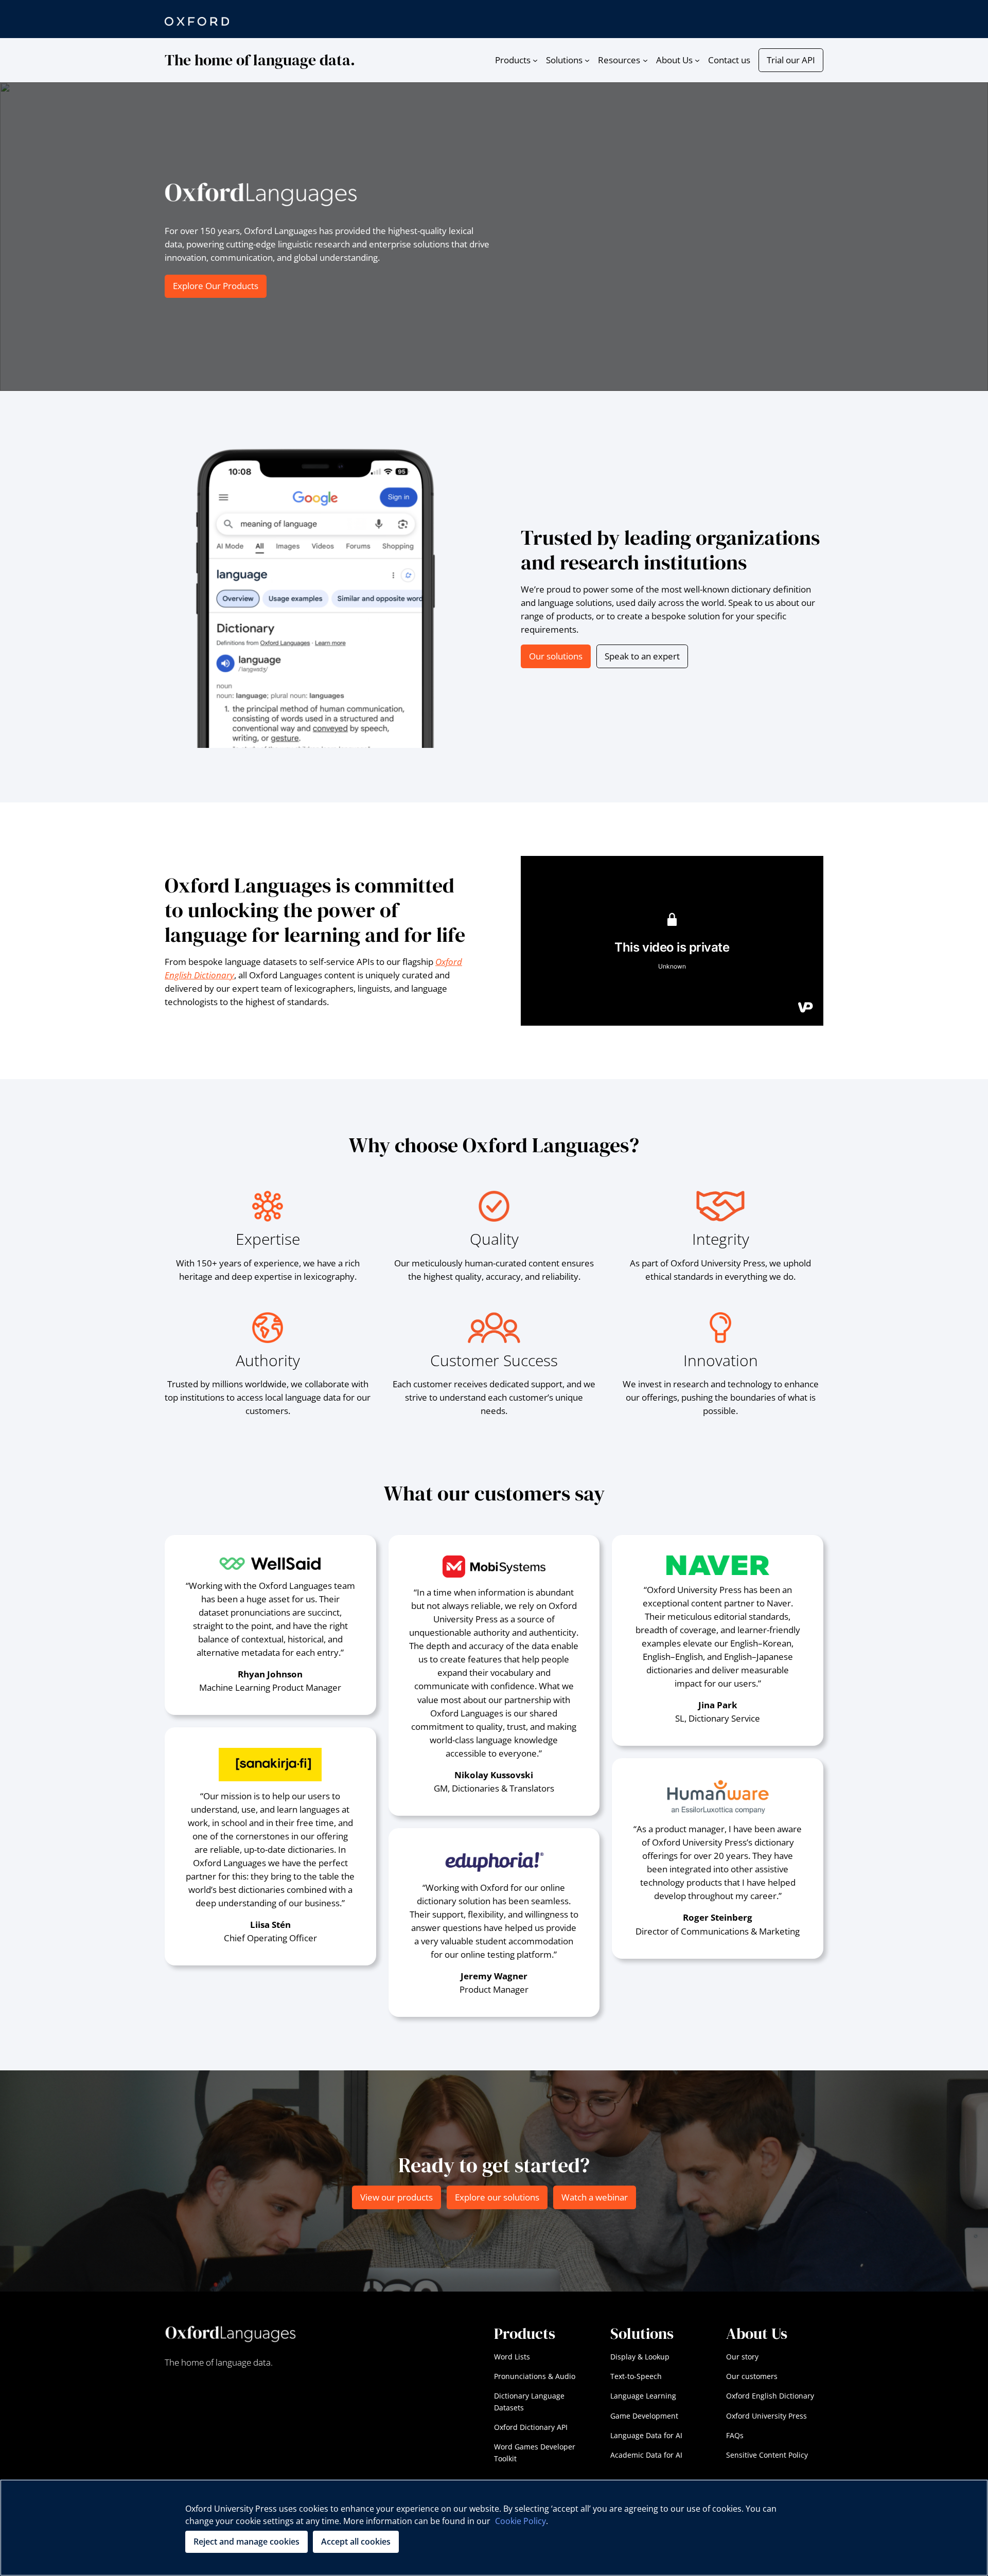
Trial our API (791, 60)
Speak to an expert (642, 656)
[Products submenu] (535, 60)
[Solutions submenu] (587, 60)
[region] (494, 2528)
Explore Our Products (216, 286)
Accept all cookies (356, 2542)
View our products (396, 2197)
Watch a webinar (595, 2197)
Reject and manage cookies (246, 2542)
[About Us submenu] (697, 60)
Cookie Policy (521, 2521)
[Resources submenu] (645, 60)
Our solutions (556, 656)
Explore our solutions (497, 2197)
